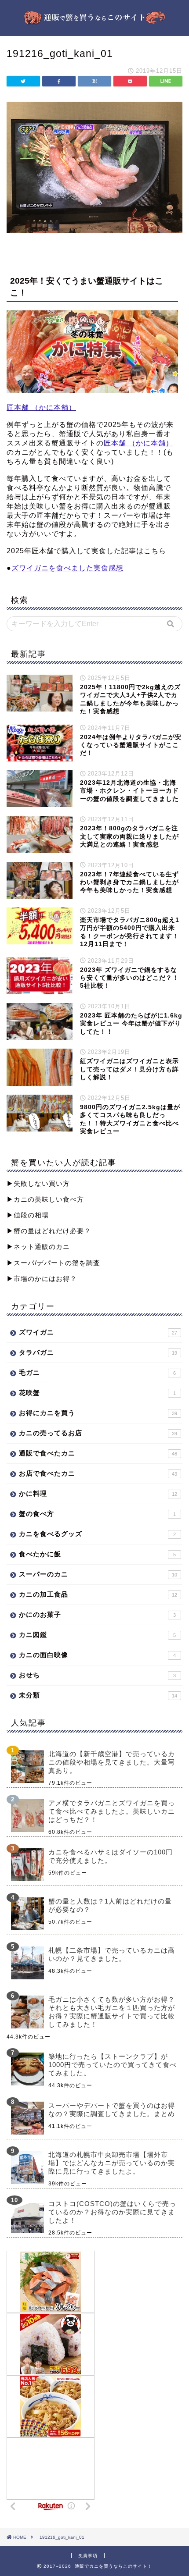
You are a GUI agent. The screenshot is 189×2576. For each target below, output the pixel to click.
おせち (97, 1675)
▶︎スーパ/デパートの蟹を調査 (53, 1263)
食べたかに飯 (97, 1554)
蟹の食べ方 (97, 1514)
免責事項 (88, 2556)
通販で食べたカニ (98, 1453)
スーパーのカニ (98, 1574)
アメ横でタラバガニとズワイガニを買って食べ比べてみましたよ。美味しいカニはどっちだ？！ (112, 1811)
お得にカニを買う (98, 1413)
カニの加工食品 (98, 1594)
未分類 (98, 1695)
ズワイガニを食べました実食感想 (67, 568)
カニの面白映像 (97, 1655)
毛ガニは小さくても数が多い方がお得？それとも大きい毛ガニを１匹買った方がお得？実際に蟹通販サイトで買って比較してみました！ (112, 2012)
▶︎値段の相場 (28, 1215)
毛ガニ (97, 1372)
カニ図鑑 (97, 1635)
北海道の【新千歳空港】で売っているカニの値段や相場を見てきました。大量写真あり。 (112, 1762)
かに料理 (98, 1493)
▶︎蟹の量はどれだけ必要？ (49, 1231)
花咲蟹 (97, 1393)
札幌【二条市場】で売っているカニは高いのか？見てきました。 (112, 1954)
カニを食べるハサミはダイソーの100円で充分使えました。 (111, 1856)
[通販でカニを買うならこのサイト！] (94, 21)
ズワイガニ (98, 1332)
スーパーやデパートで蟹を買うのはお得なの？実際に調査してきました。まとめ (112, 2110)
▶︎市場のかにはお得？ (42, 1279)
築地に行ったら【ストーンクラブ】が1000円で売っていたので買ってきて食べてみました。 (113, 2065)
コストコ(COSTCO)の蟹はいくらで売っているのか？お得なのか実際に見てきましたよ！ (112, 2212)
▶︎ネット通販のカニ (38, 1247)
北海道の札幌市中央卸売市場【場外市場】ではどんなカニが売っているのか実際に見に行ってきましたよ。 (112, 2163)
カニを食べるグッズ (97, 1534)
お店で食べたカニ (98, 1473)
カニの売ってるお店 (98, 1433)
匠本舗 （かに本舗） (41, 407)
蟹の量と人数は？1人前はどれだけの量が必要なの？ (110, 1905)
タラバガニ (98, 1352)
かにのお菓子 (97, 1614)
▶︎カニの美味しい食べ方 (45, 1199)
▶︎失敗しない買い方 (38, 1183)
